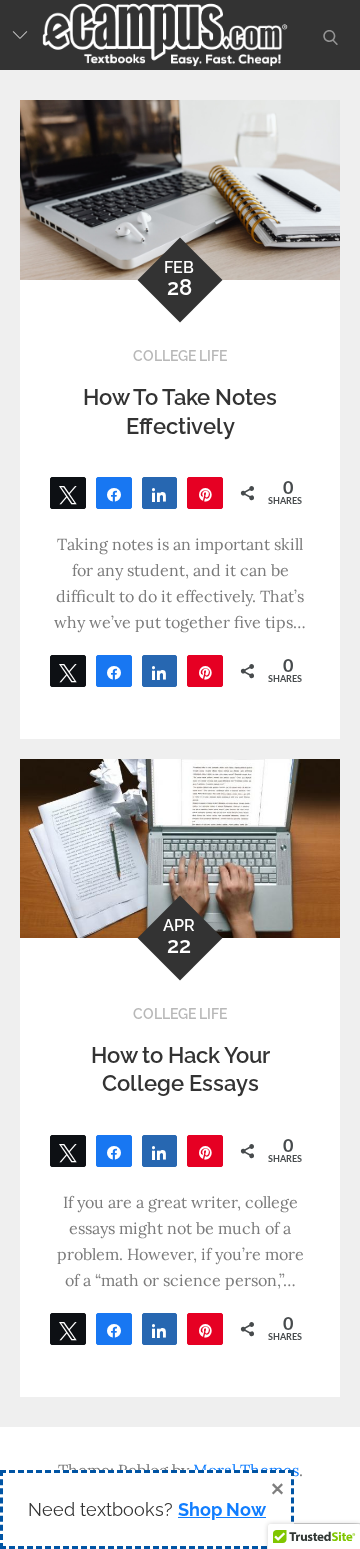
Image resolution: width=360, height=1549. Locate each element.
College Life (180, 356)
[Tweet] (68, 493)
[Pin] (205, 493)
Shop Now (222, 1509)
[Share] (114, 493)
